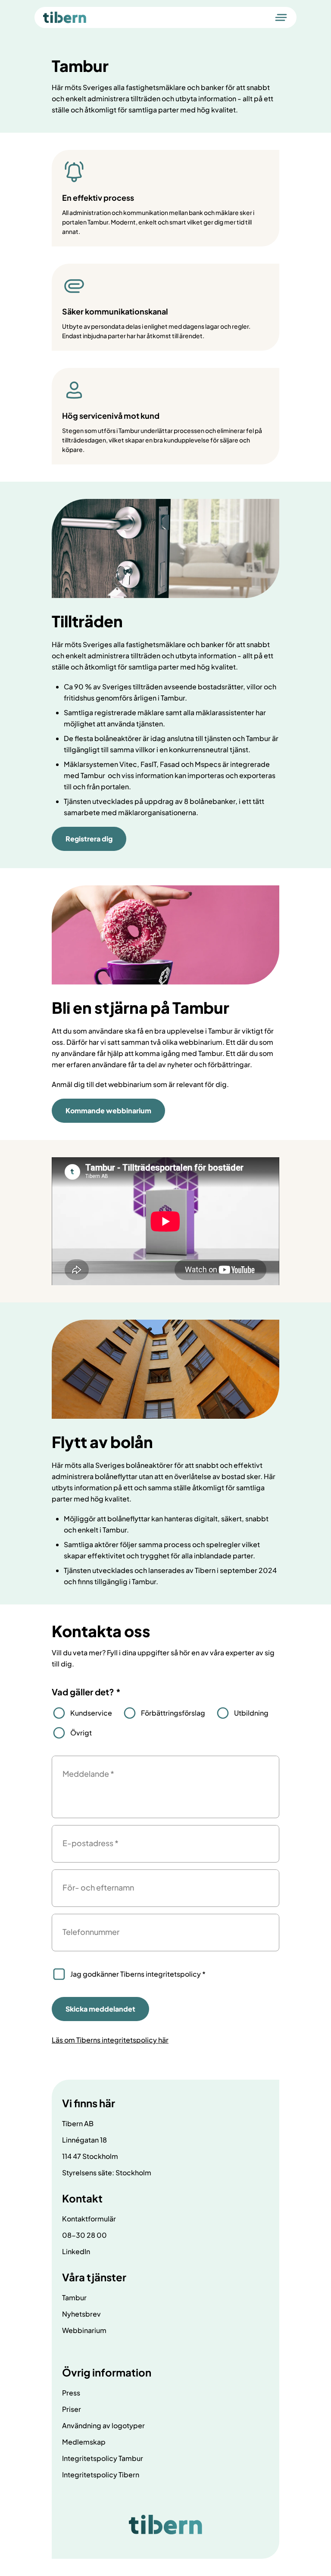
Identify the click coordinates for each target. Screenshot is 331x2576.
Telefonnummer (91, 1932)
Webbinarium (84, 2330)
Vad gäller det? (86, 1692)
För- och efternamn (98, 1887)
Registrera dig (89, 839)
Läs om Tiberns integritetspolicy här (110, 2040)
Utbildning (251, 1713)
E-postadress (91, 1843)
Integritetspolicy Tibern (101, 2475)
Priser (72, 2409)
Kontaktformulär (89, 2219)
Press (71, 2393)
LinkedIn (76, 2251)
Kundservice (91, 1713)
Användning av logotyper (103, 2425)
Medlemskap (84, 2442)
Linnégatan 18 (84, 2140)
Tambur (74, 2297)
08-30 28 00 (84, 2235)
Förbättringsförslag (173, 1713)
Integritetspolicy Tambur (103, 2458)
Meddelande (88, 1774)
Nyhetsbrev (81, 2314)
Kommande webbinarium (108, 1110)
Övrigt (81, 1733)
